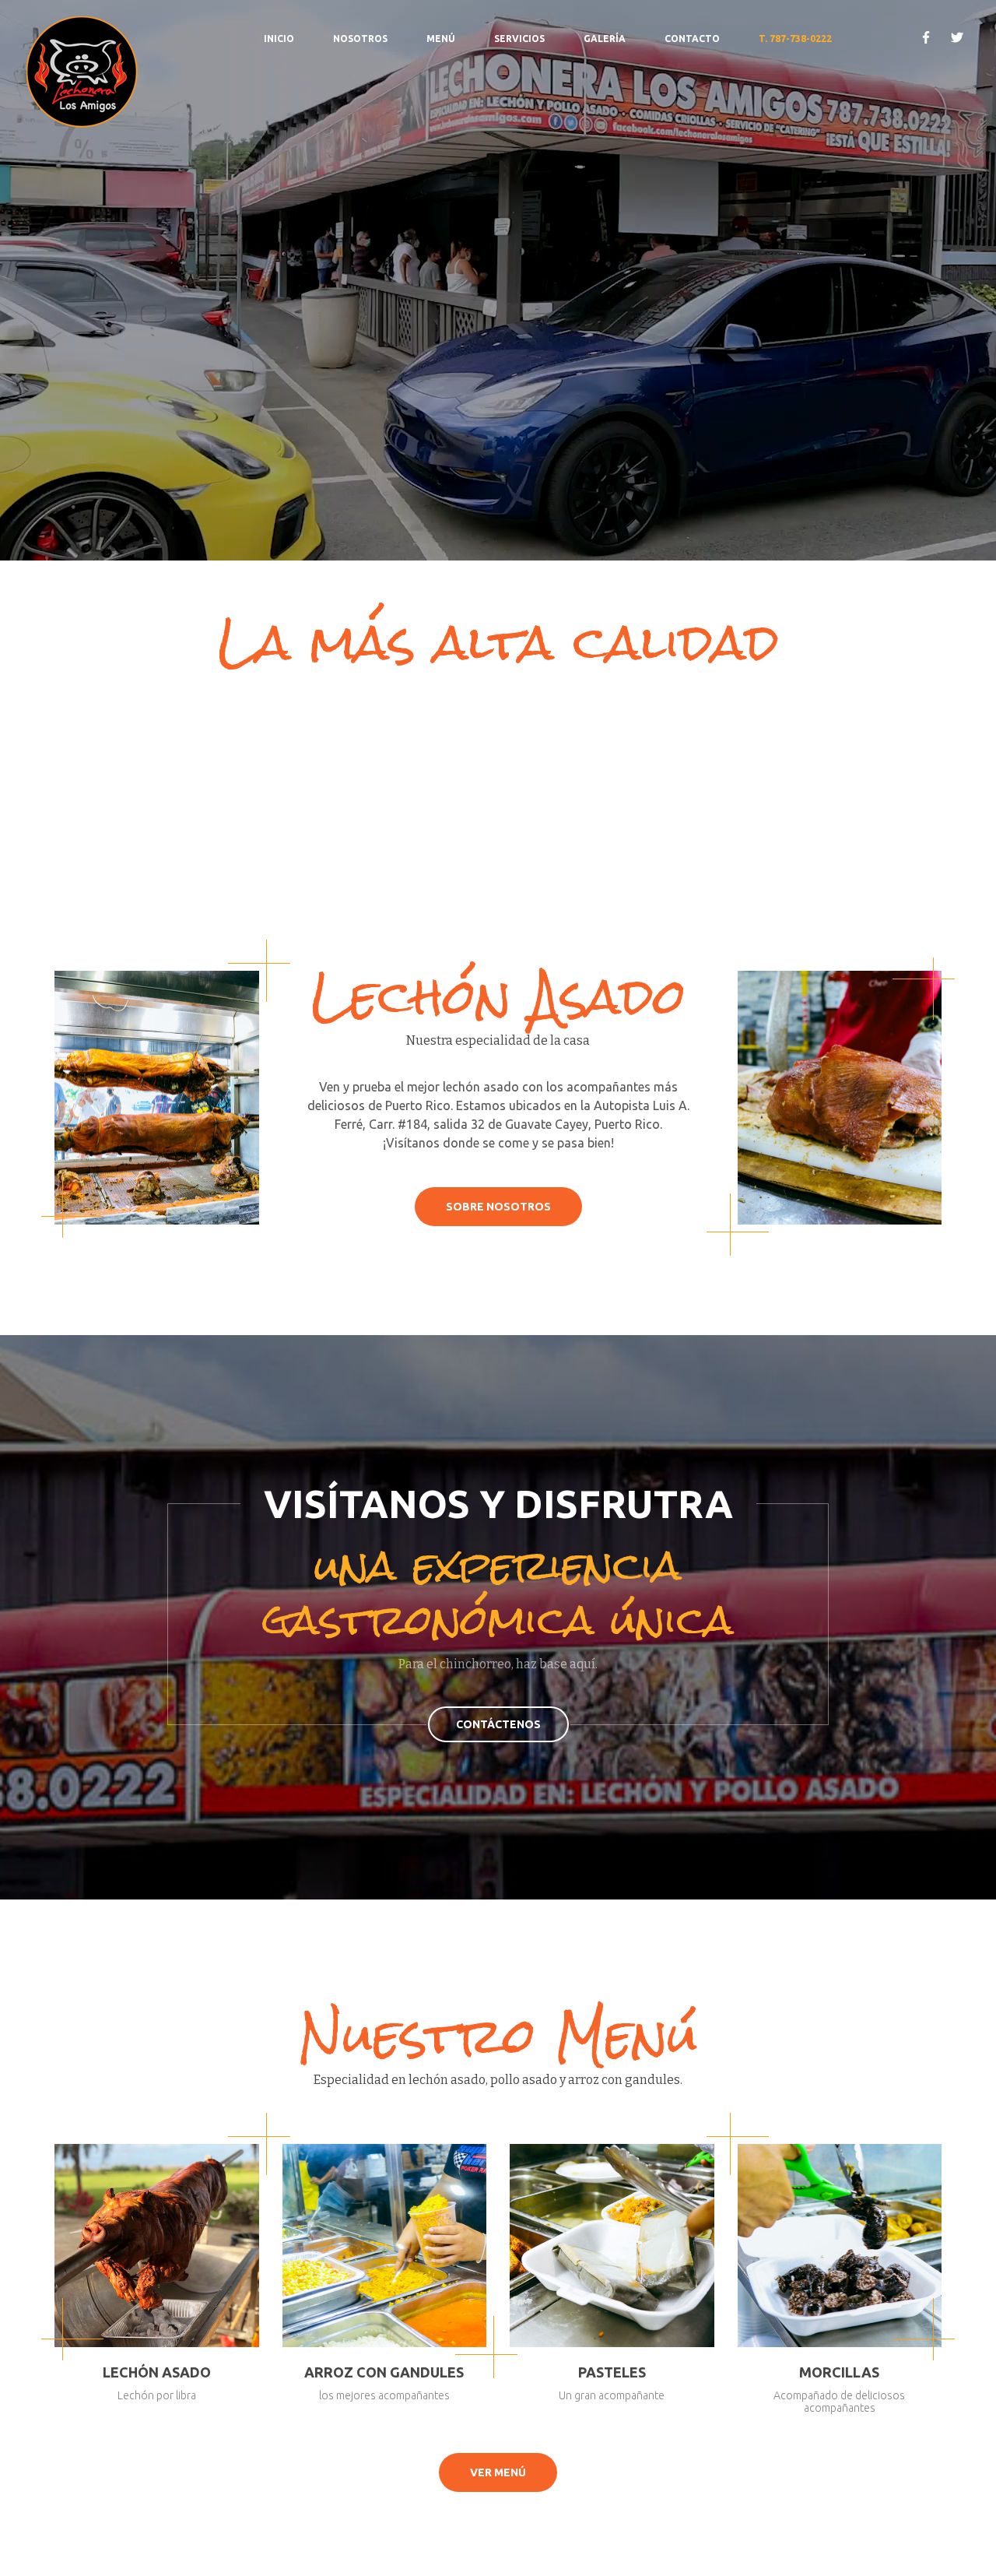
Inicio (279, 39)
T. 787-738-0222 (795, 39)
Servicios (519, 39)
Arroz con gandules (384, 2372)
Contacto (692, 39)
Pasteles (612, 2372)
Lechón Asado (157, 2372)
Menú (441, 39)
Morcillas (839, 2372)
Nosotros (360, 39)
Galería (605, 39)
